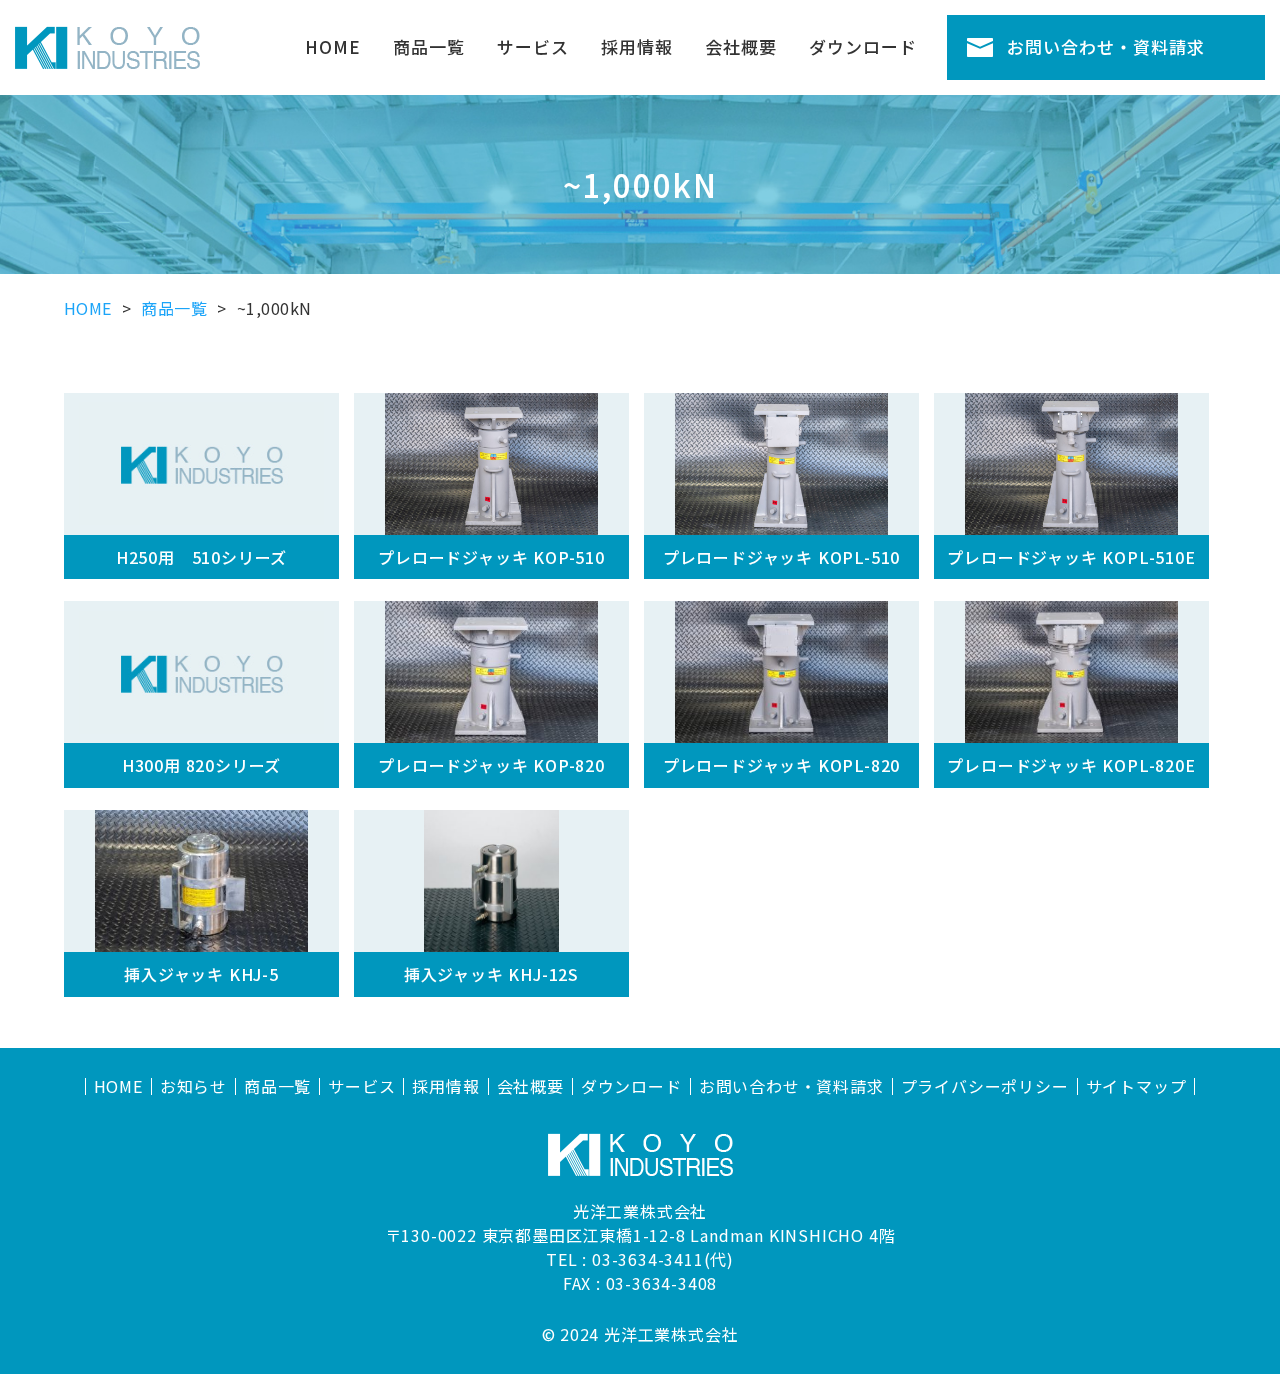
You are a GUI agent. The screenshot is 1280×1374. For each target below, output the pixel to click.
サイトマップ (1136, 1086)
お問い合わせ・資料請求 (1106, 46)
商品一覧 (429, 46)
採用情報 (637, 46)
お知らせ (193, 1086)
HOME (333, 46)
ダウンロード (863, 46)
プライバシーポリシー (985, 1086)
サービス (533, 46)
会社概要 (741, 46)
